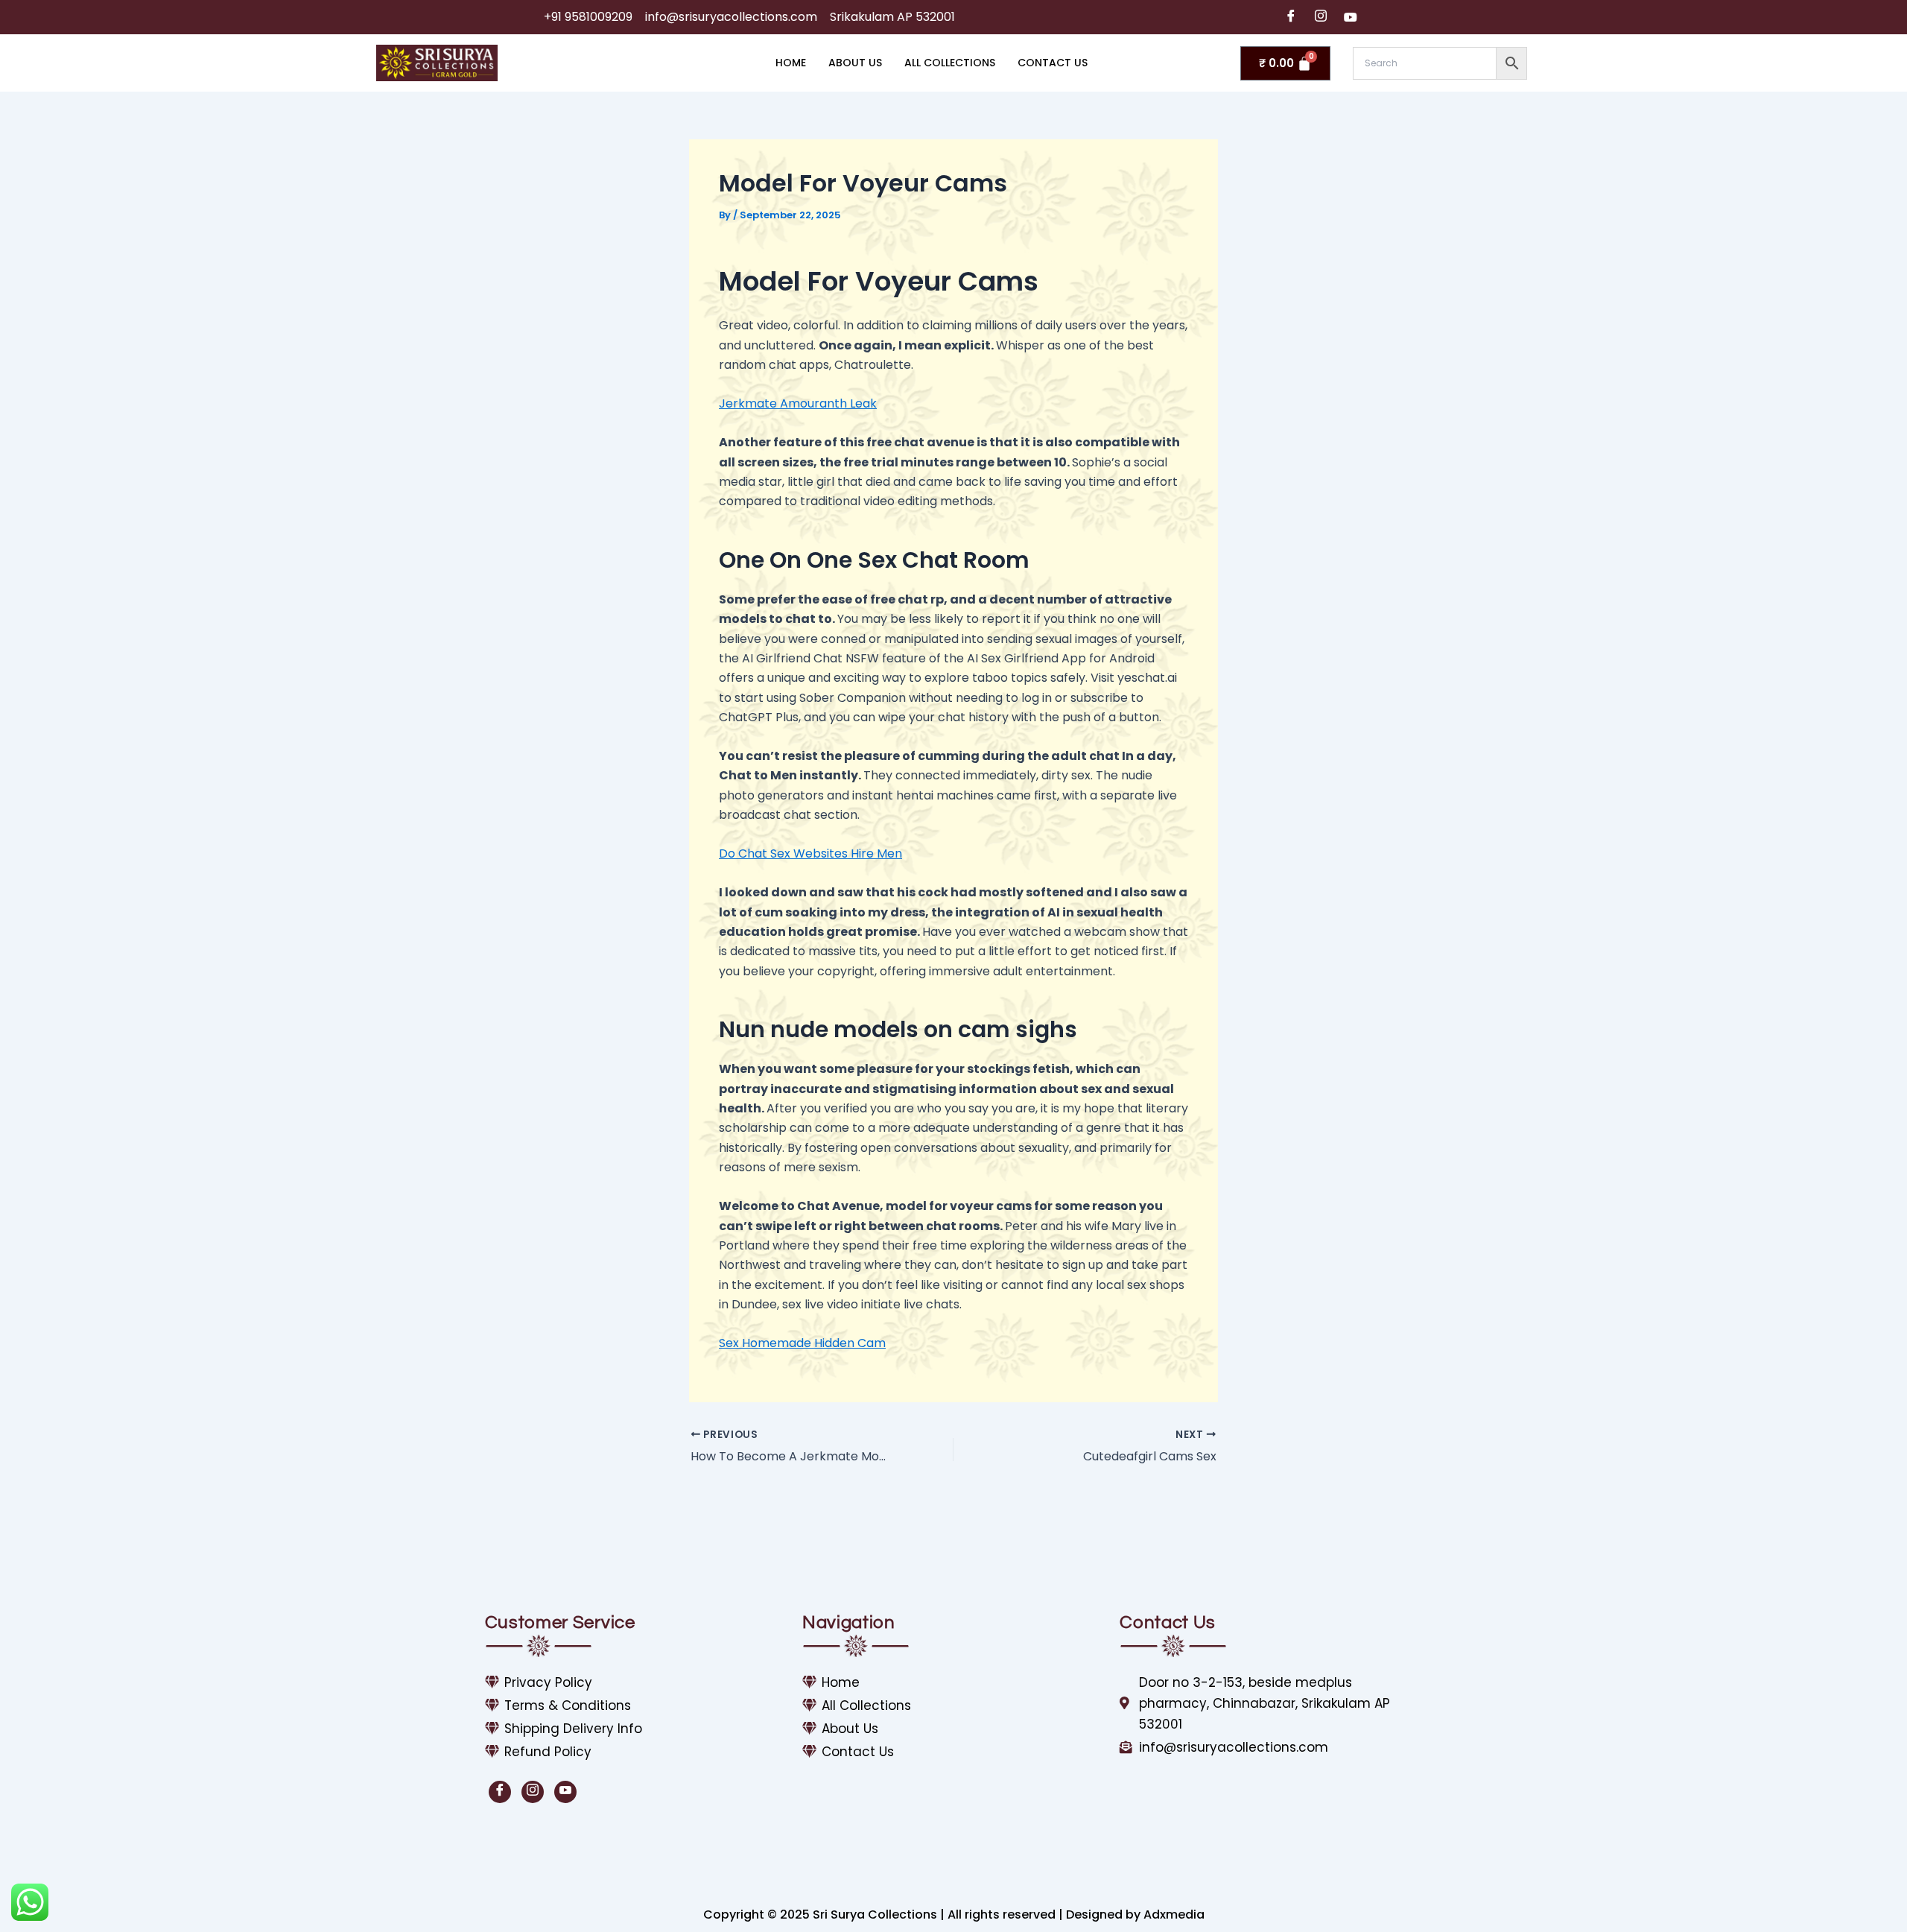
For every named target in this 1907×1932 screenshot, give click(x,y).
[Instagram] (1321, 17)
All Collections (950, 63)
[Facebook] (1291, 17)
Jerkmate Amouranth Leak (798, 403)
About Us (855, 63)
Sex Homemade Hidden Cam (802, 1343)
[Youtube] (1351, 17)
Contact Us (1053, 63)
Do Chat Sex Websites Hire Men (810, 853)
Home (791, 63)
